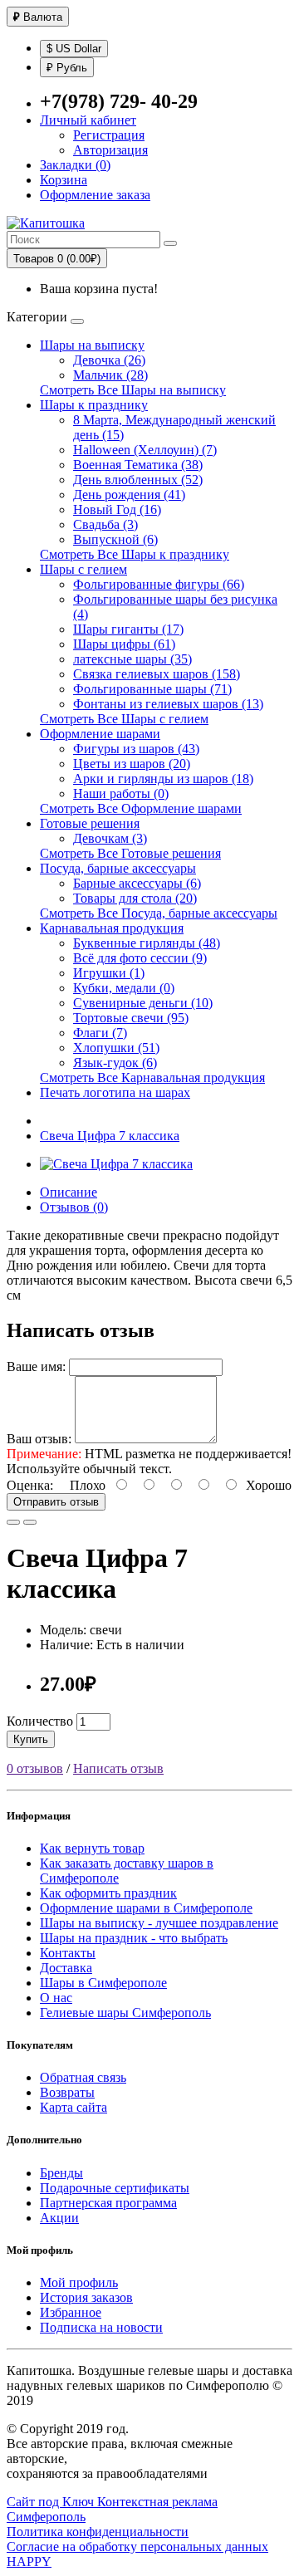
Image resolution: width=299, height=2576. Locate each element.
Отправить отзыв (56, 1502)
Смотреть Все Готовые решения (130, 853)
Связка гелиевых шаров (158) (157, 674)
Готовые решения (90, 823)
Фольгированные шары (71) (152, 689)
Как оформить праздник (108, 1893)
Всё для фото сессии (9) (140, 958)
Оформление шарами (100, 734)
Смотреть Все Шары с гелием (124, 719)
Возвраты (67, 2092)
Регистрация (109, 135)
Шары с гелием (83, 569)
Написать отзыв (118, 1768)
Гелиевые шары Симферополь (125, 2013)
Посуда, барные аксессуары (118, 868)
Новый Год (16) (117, 509)
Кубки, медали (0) (124, 988)
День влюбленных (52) (138, 480)
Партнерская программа (108, 2203)
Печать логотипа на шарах (115, 1092)
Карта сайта (74, 2107)
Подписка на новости (101, 2327)
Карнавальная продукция (112, 928)
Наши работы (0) (121, 793)
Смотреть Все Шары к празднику (135, 554)
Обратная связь (83, 2077)
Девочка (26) (109, 360)
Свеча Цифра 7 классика (110, 1136)
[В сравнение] (30, 1522)
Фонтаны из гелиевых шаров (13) (168, 704)
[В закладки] (13, 1522)
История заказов (86, 2297)
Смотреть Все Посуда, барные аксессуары (159, 913)
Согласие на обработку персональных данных (137, 2547)
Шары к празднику (94, 405)
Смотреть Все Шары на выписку (133, 390)
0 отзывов (35, 1768)
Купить (31, 1739)
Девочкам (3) (110, 838)
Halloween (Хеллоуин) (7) (145, 450)
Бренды (61, 2173)
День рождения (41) (129, 495)
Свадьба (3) (105, 524)
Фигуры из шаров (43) (136, 749)
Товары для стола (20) (135, 898)
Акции (59, 2218)
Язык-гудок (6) (115, 1063)
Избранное (71, 2312)
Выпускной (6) (115, 539)
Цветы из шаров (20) (132, 764)
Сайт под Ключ (52, 2502)
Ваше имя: (36, 1366)
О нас (56, 1998)
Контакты (68, 1953)
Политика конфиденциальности (98, 2532)
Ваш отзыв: (39, 1439)
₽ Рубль (67, 68)
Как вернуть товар (92, 1848)
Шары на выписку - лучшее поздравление (159, 1923)
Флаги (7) (100, 1033)
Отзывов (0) (74, 1207)
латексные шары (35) (132, 659)
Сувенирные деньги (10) (143, 1003)
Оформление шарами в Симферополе (146, 1908)
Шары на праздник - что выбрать (134, 1938)
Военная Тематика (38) (138, 465)
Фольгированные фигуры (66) (159, 584)
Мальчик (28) (110, 375)
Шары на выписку (92, 345)
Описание (69, 1192)
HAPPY (29, 2561)
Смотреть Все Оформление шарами (141, 808)
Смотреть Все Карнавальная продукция (152, 1077)
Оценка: (30, 1485)
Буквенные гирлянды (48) (147, 943)
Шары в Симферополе (103, 1983)
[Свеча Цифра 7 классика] (116, 1164)
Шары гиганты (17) (128, 629)
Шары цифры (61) (124, 644)
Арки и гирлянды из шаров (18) (163, 779)
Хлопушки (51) (116, 1048)
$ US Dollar (74, 49)
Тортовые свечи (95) (131, 1018)
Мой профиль (79, 2282)
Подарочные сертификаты (115, 2188)
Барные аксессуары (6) (137, 883)
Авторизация (110, 150)
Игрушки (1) (109, 973)
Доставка (66, 1968)
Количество (40, 1721)
